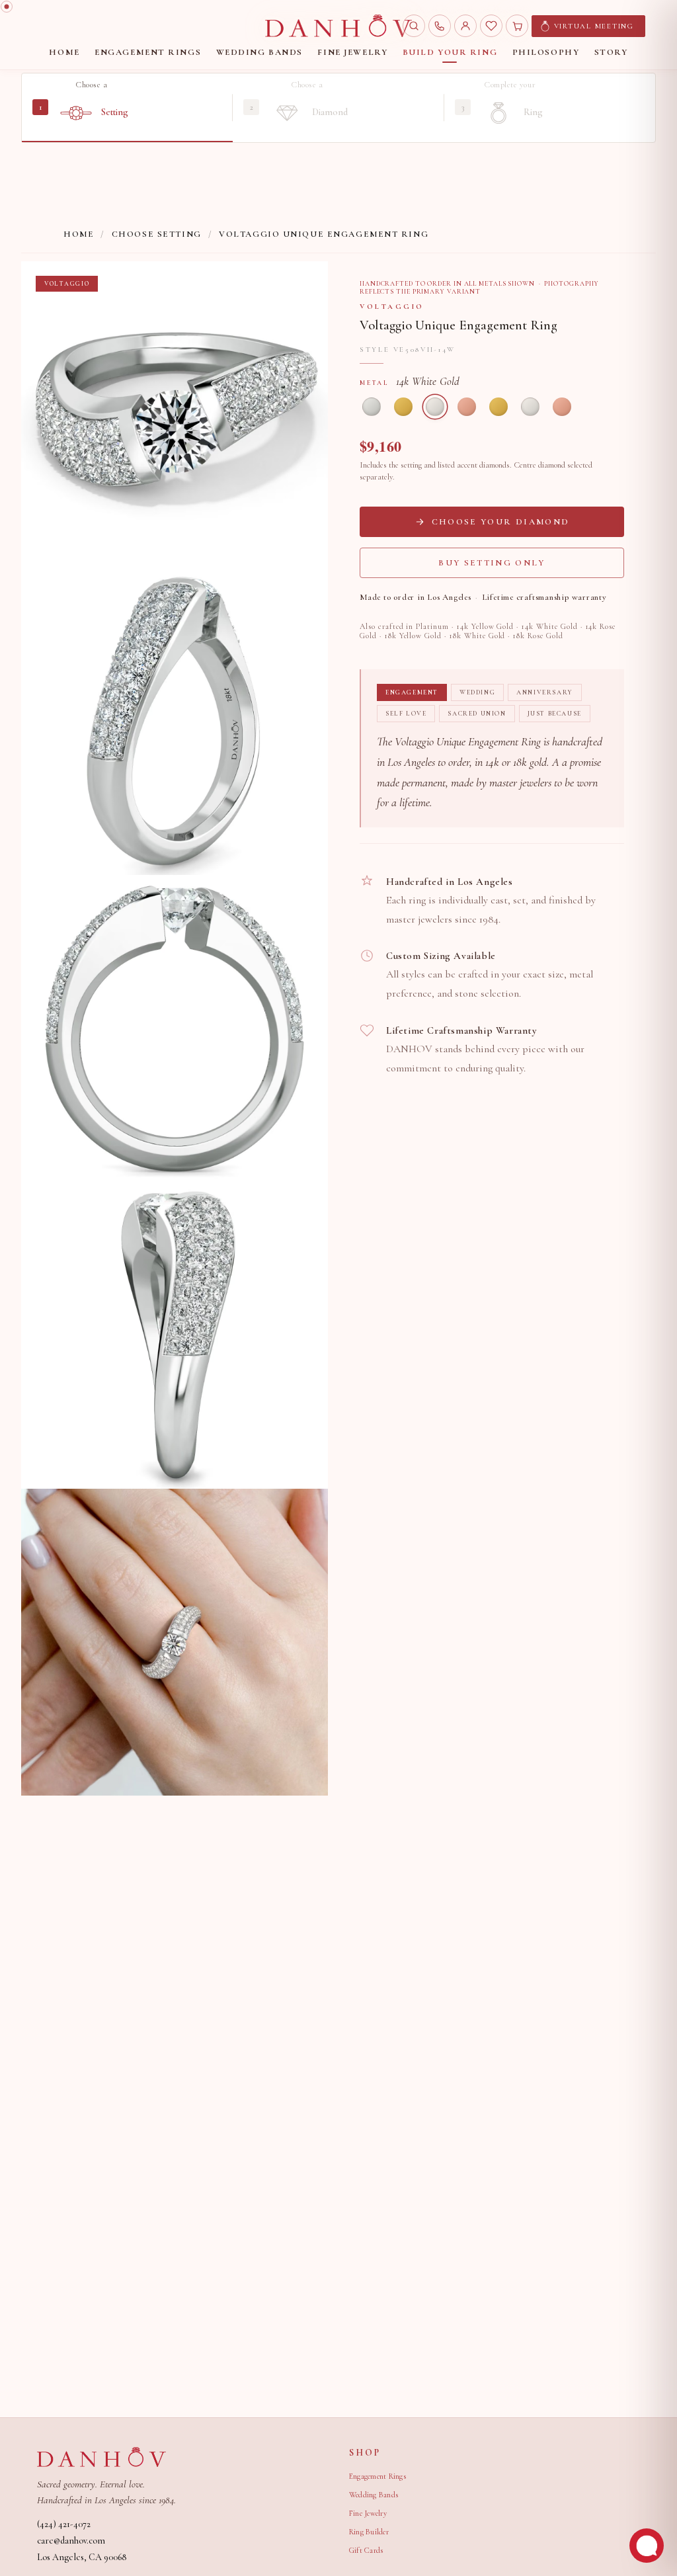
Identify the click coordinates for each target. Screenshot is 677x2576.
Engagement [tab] (412, 692)
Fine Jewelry (368, 2513)
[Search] (414, 26)
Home (79, 234)
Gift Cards (366, 2550)
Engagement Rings (378, 2476)
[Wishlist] (491, 26)
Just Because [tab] (555, 714)
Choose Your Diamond (500, 522)
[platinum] (372, 407)
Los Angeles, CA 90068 (82, 2557)
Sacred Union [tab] (477, 714)
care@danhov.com (71, 2541)
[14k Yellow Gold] (403, 407)
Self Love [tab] (406, 714)
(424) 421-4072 (64, 2524)
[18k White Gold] (530, 407)
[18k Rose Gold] (562, 407)
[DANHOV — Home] (338, 26)
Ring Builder (369, 2532)
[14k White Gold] (435, 407)
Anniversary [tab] (545, 692)
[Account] (465, 26)
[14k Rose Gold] (467, 407)
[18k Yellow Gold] (498, 407)
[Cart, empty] (517, 26)
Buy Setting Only (492, 563)
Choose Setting (157, 234)
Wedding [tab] (477, 692)
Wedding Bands (374, 2495)
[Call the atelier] (440, 26)
